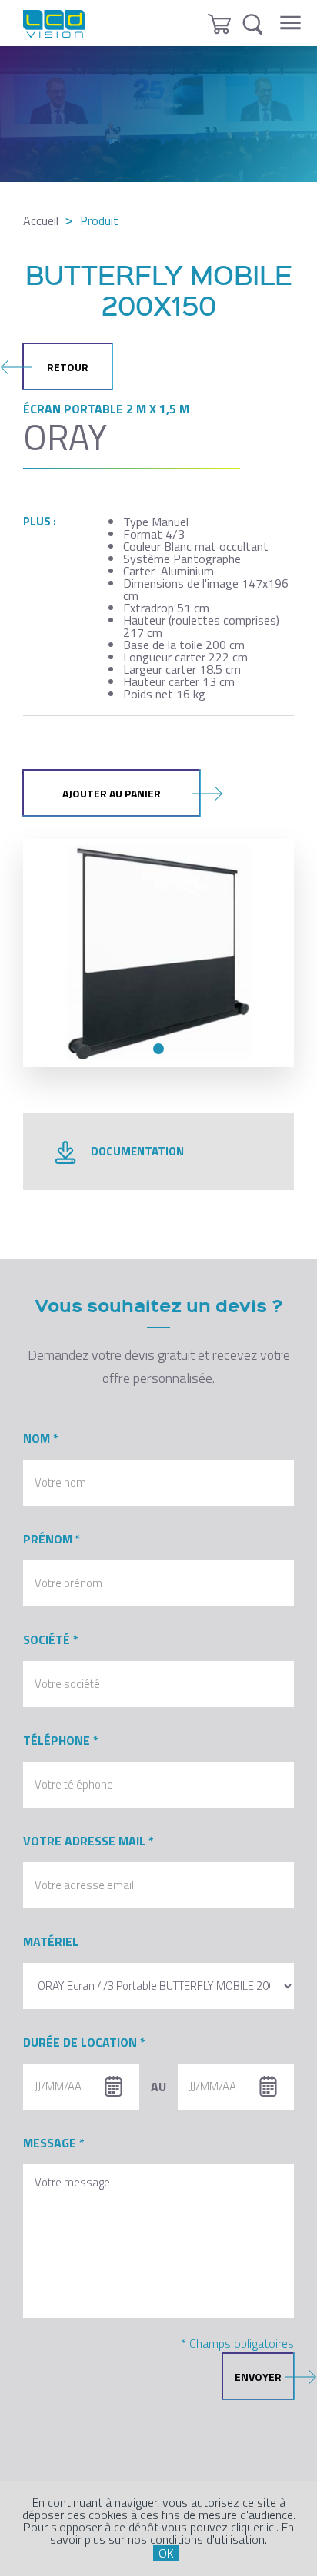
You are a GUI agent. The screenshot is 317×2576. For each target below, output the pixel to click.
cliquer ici (254, 2527)
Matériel (51, 1941)
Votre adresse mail (84, 1841)
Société (47, 1639)
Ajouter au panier (112, 793)
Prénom (48, 1539)
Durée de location (80, 2042)
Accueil (41, 220)
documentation (137, 1151)
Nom (37, 1438)
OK (166, 2553)
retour (68, 367)
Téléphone (57, 1740)
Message (50, 2143)
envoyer (258, 2377)
